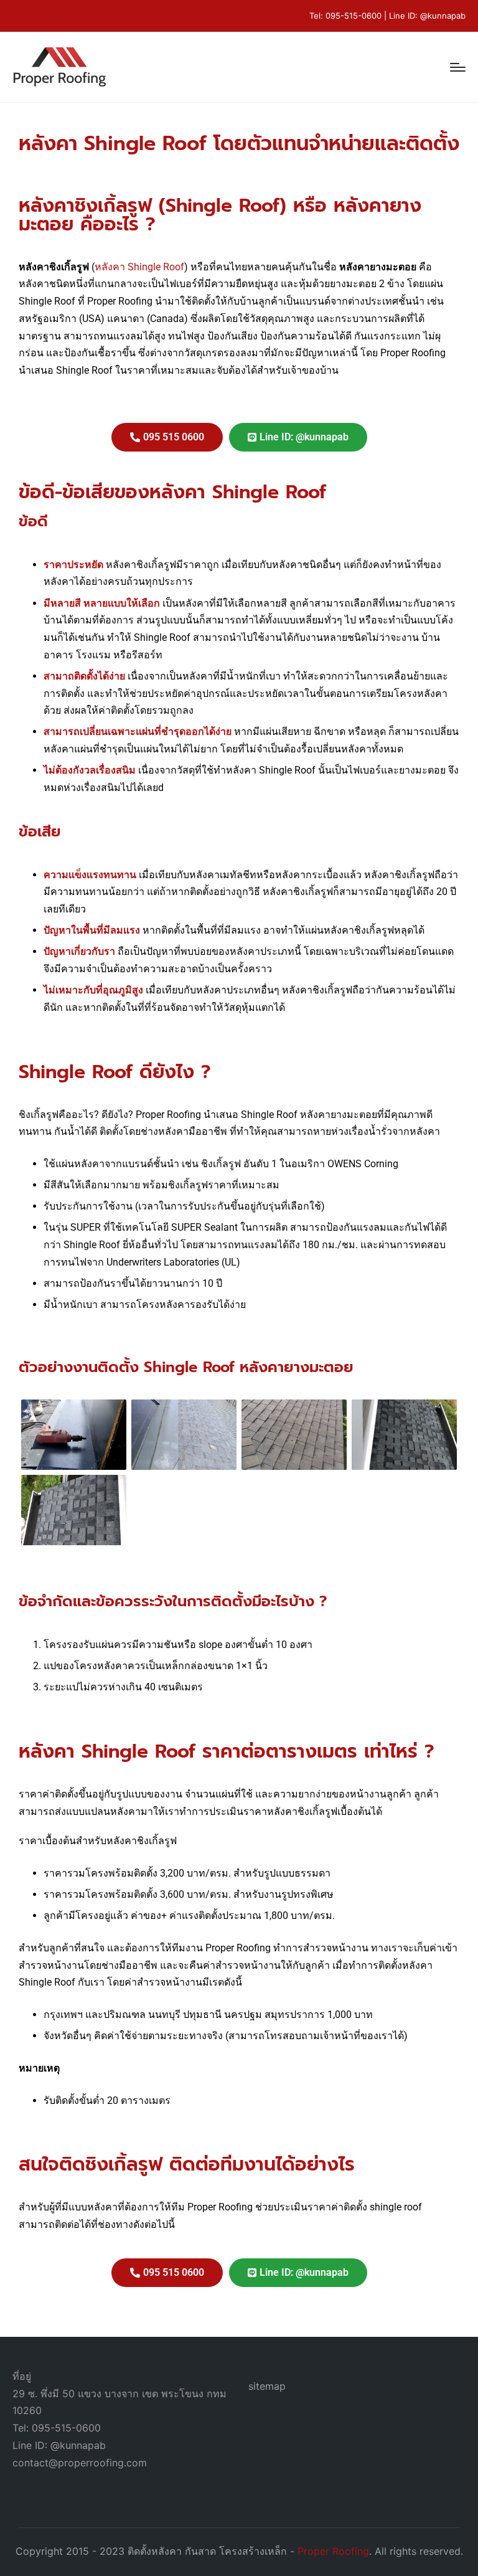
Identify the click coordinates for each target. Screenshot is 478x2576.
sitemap (267, 2386)
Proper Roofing (333, 2551)
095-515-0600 (354, 16)
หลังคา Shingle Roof (139, 267)
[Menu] (458, 67)
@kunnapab (443, 16)
